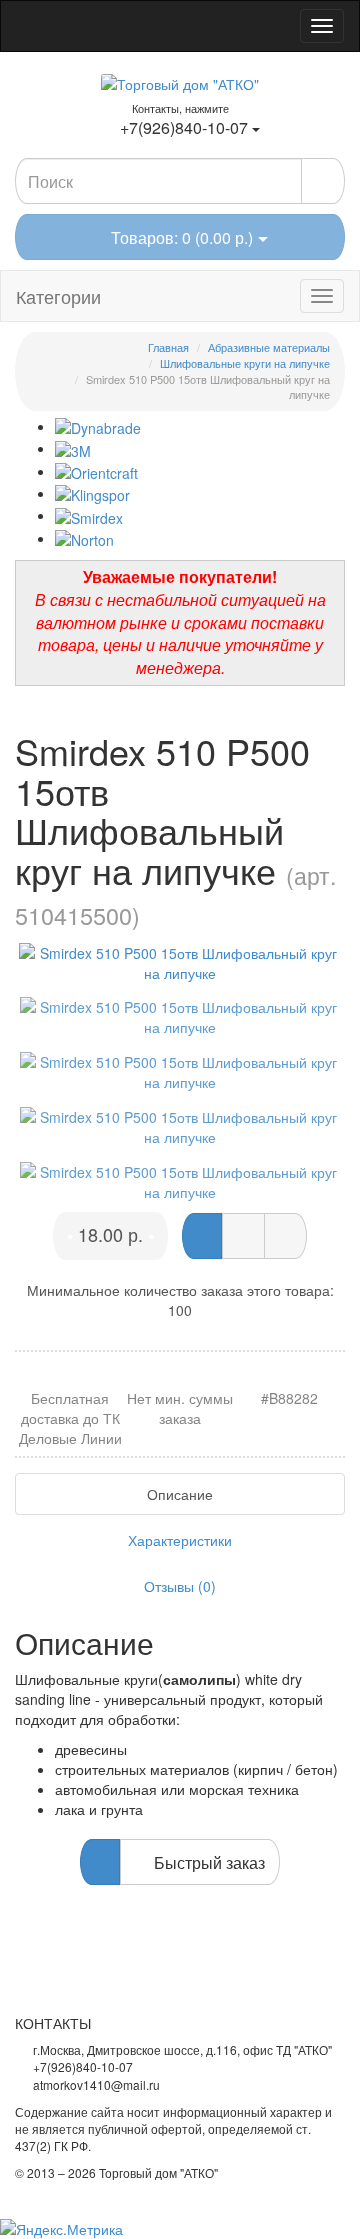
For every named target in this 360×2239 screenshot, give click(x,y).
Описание (180, 1494)
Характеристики (180, 1540)
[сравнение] (285, 1236)
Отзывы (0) (180, 1586)
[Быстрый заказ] (243, 1236)
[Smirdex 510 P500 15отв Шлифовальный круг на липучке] (180, 963)
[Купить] (202, 1236)
